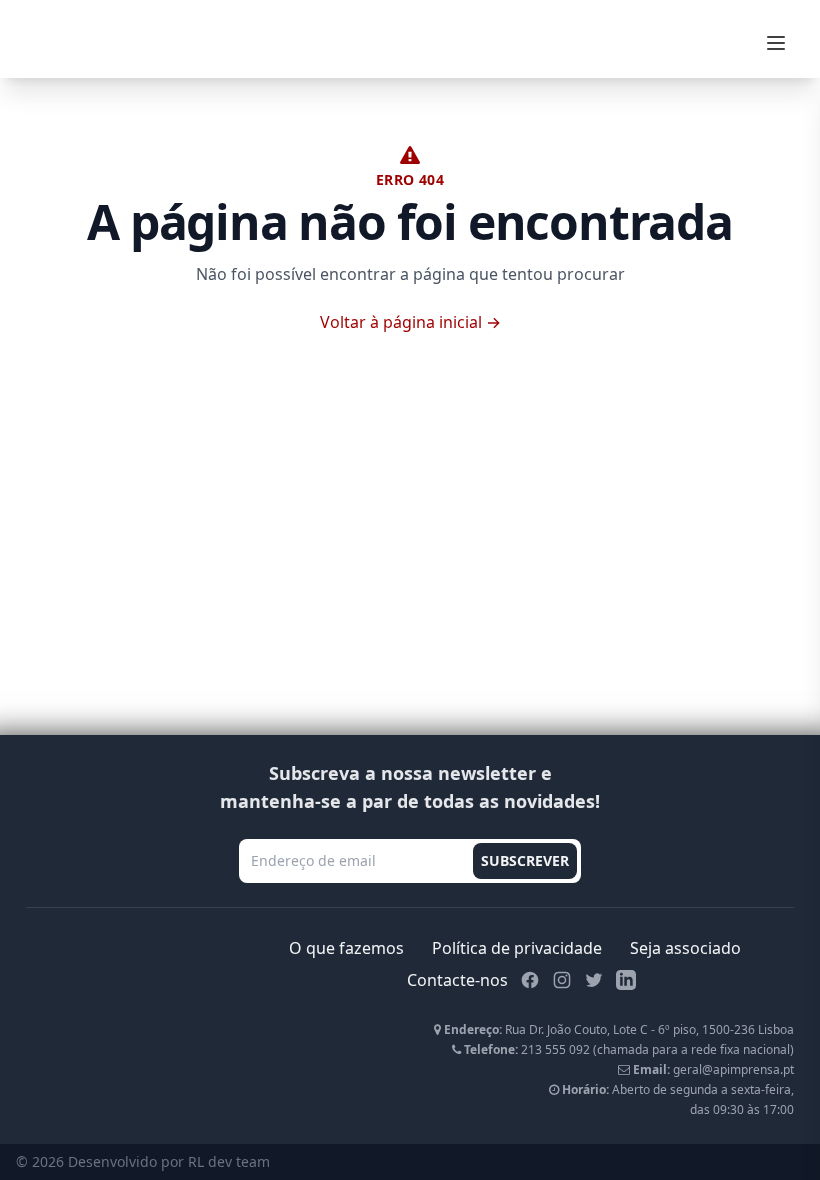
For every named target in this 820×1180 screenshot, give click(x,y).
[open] (776, 43)
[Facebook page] (530, 980)
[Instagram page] (562, 980)
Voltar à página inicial (410, 322)
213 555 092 (555, 1049)
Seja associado (685, 948)
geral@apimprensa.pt (733, 1069)
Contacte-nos (457, 980)
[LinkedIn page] (626, 980)
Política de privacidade (517, 948)
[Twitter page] (594, 980)
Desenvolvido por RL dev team (169, 1161)
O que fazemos (346, 948)
